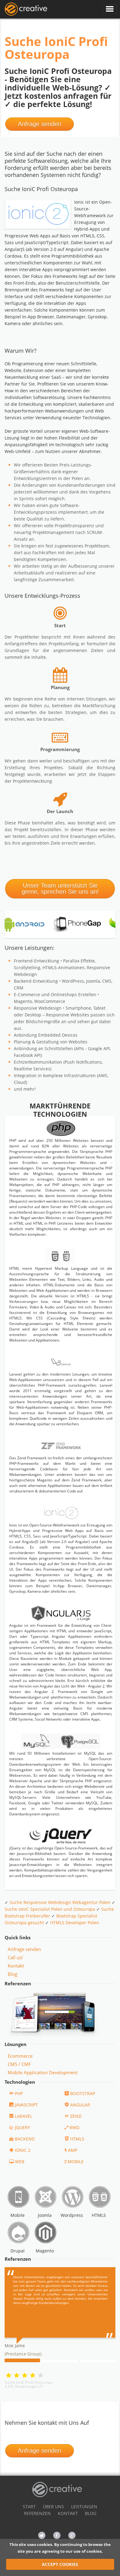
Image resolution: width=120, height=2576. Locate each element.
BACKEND (25, 2139)
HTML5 (77, 2139)
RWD (74, 2127)
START (29, 2507)
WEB (20, 2161)
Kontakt (16, 1966)
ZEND (76, 2116)
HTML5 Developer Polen (75, 1923)
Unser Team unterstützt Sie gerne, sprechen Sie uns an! (60, 889)
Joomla (45, 2215)
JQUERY (22, 2127)
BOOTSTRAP (83, 2093)
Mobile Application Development (43, 2072)
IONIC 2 (23, 2150)
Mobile (18, 2215)
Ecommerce (20, 2056)
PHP (19, 2093)
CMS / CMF (19, 2064)
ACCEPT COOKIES (60, 2564)
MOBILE (76, 2161)
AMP (73, 2150)
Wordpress (72, 2215)
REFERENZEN (37, 2513)
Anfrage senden (40, 124)
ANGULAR (80, 2105)
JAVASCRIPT (26, 2105)
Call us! (15, 1957)
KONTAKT (68, 2513)
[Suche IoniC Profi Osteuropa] (26, 9)
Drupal (18, 2251)
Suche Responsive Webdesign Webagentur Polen (60, 1902)
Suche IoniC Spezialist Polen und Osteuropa (50, 1909)
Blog (12, 1974)
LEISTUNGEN (84, 2507)
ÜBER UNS (53, 2507)
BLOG (91, 2513)
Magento (45, 2251)
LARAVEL (24, 2116)
